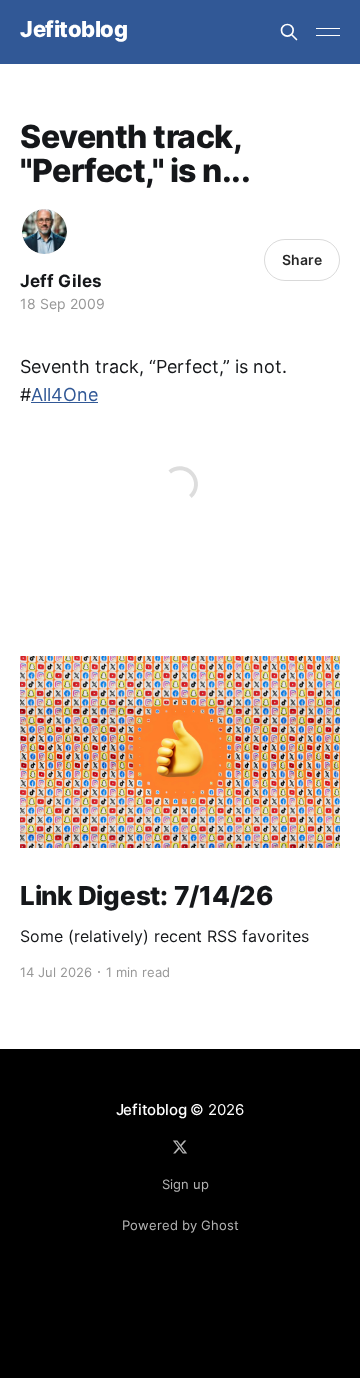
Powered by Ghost (180, 1225)
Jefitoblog (74, 29)
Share (302, 259)
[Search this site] (289, 32)
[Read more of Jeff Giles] (44, 231)
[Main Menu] (328, 32)
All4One (64, 394)
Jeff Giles (61, 281)
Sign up (185, 1184)
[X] (180, 1147)
